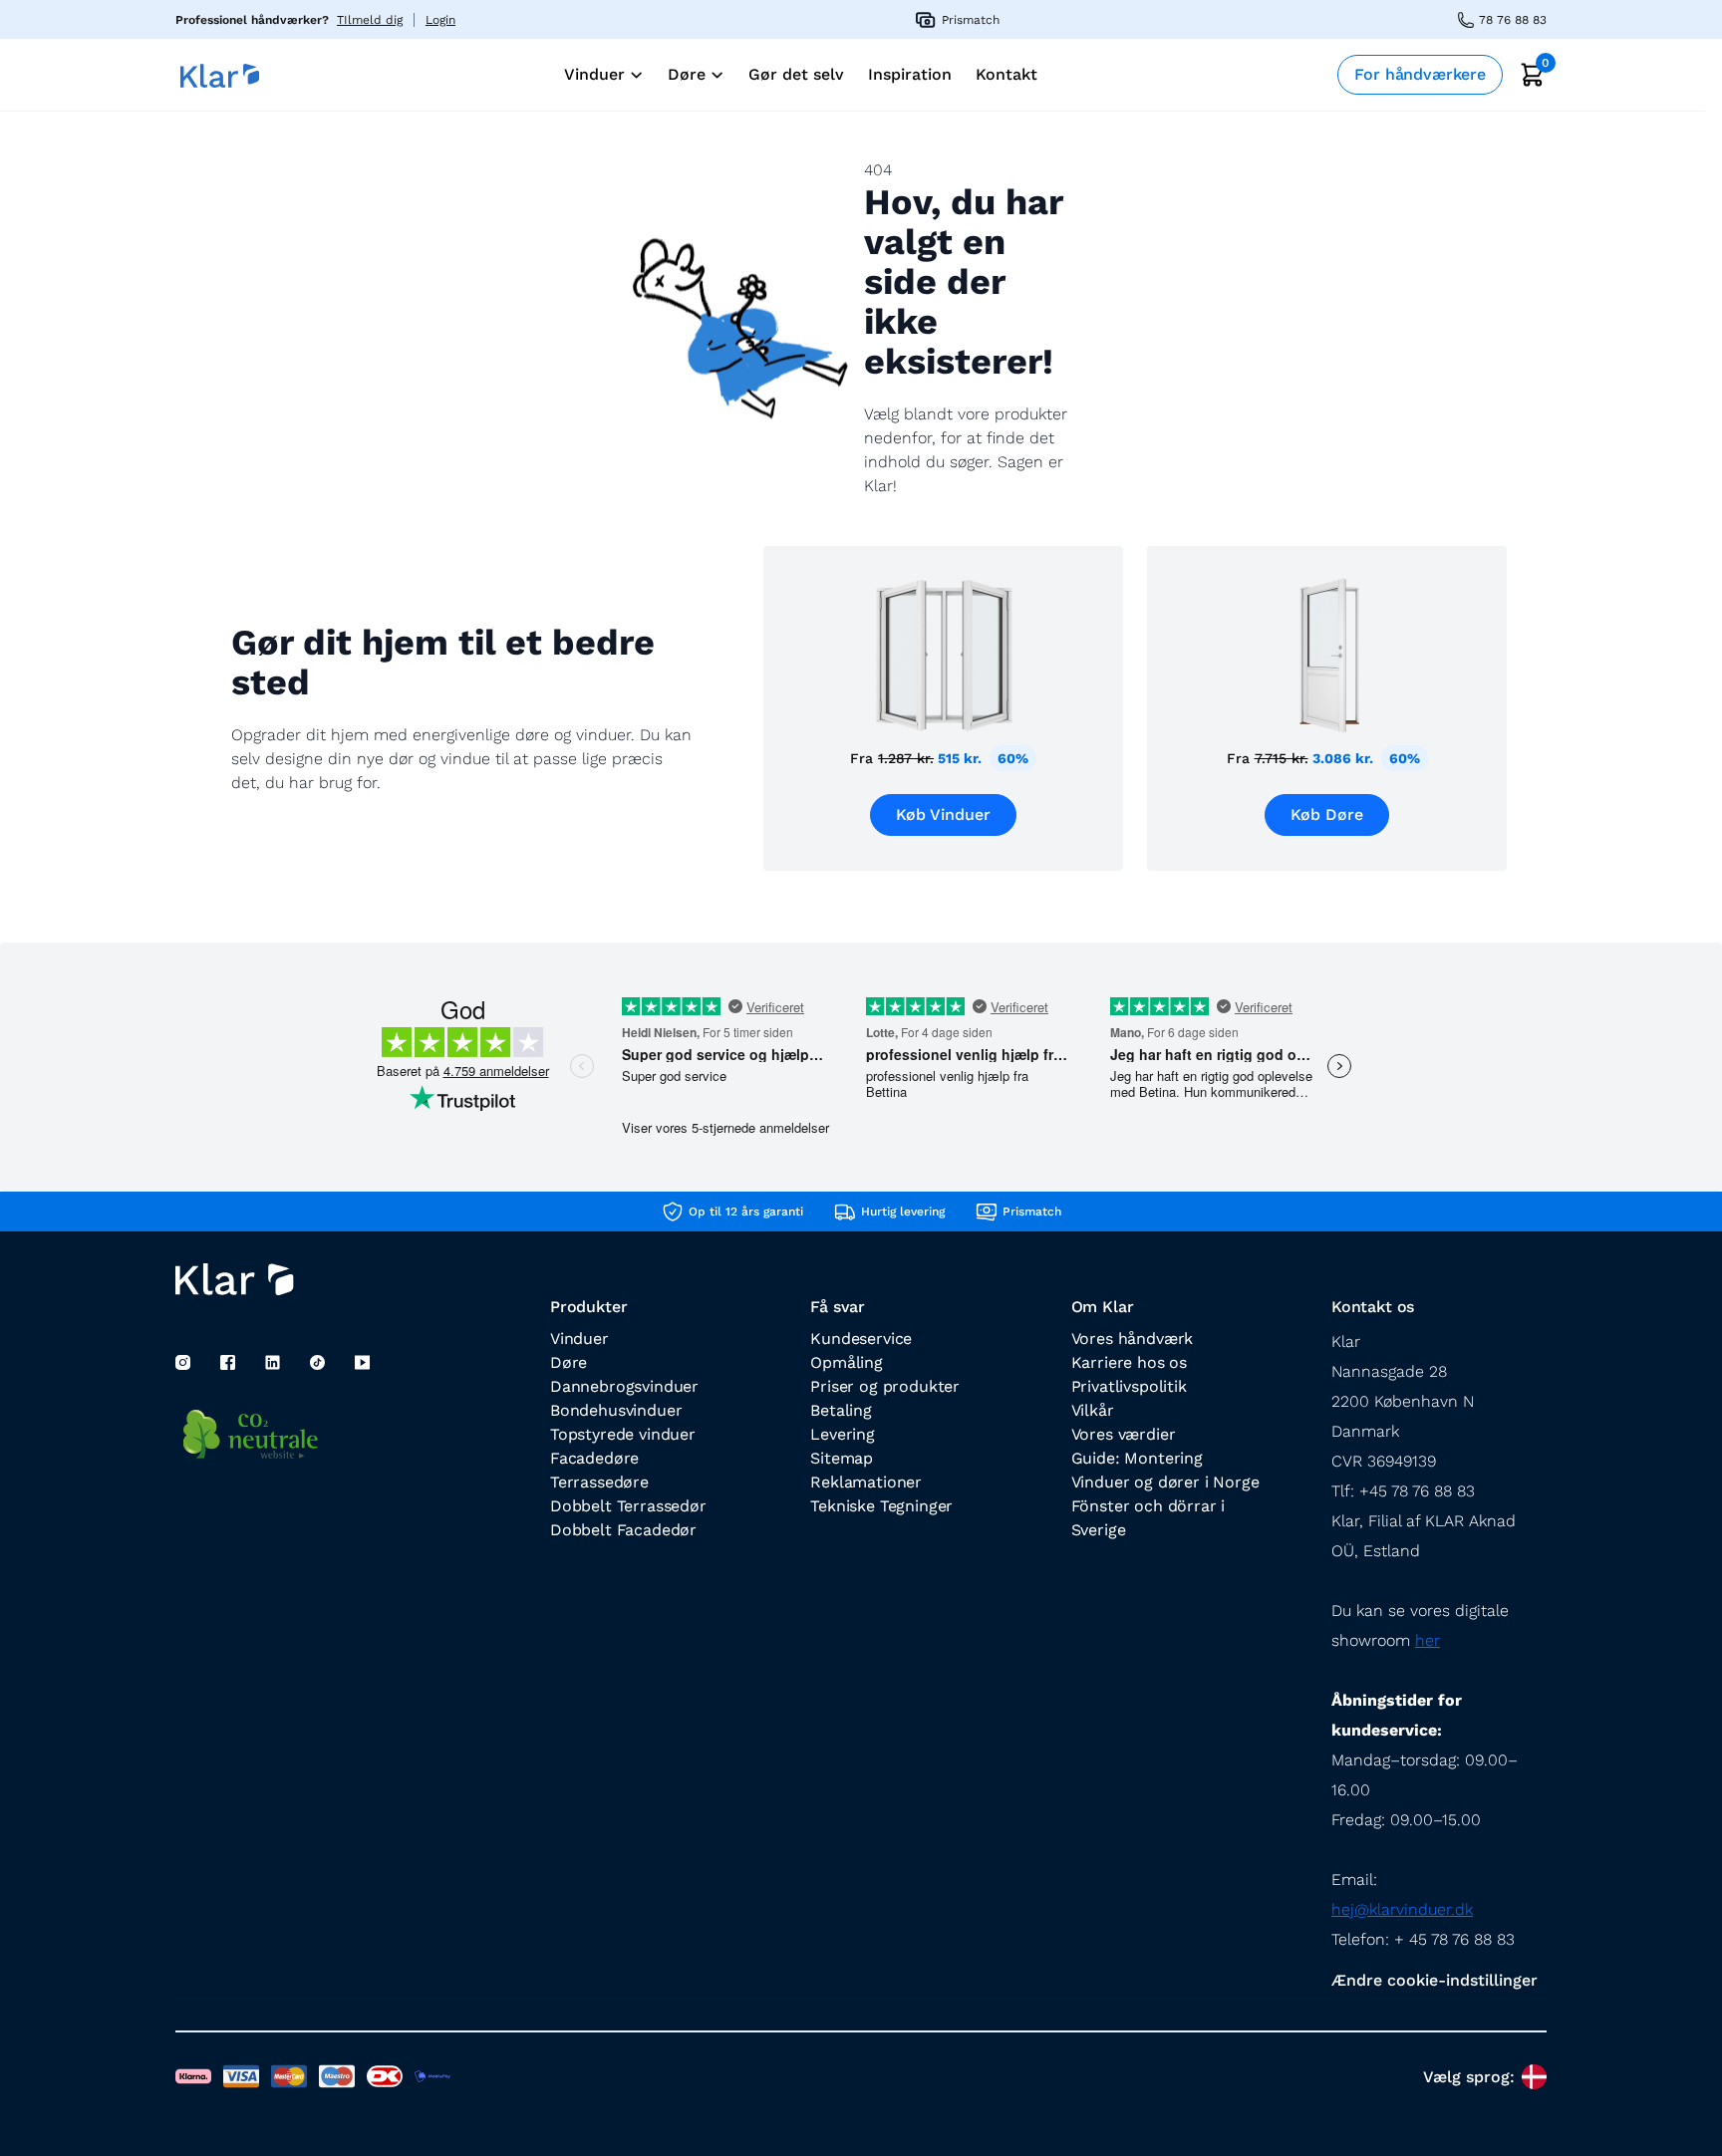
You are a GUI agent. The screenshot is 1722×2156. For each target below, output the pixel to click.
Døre (569, 1362)
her (1428, 1640)
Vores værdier (1124, 1434)
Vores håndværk (1133, 1339)
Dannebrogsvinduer (624, 1386)
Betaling (841, 1410)
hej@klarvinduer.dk (1402, 1909)
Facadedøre (594, 1458)
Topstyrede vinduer (623, 1434)
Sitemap (842, 1458)
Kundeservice (861, 1339)
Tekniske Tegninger (881, 1506)
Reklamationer (866, 1482)
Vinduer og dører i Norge (1165, 1482)
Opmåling (847, 1362)
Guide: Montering (1137, 1458)
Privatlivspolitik (1129, 1386)
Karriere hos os (1129, 1362)
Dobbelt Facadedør (623, 1530)
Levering (843, 1434)
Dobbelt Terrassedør (628, 1506)
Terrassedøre (599, 1482)
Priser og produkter (885, 1386)
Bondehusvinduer (616, 1410)
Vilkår (1093, 1410)
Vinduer (579, 1339)
